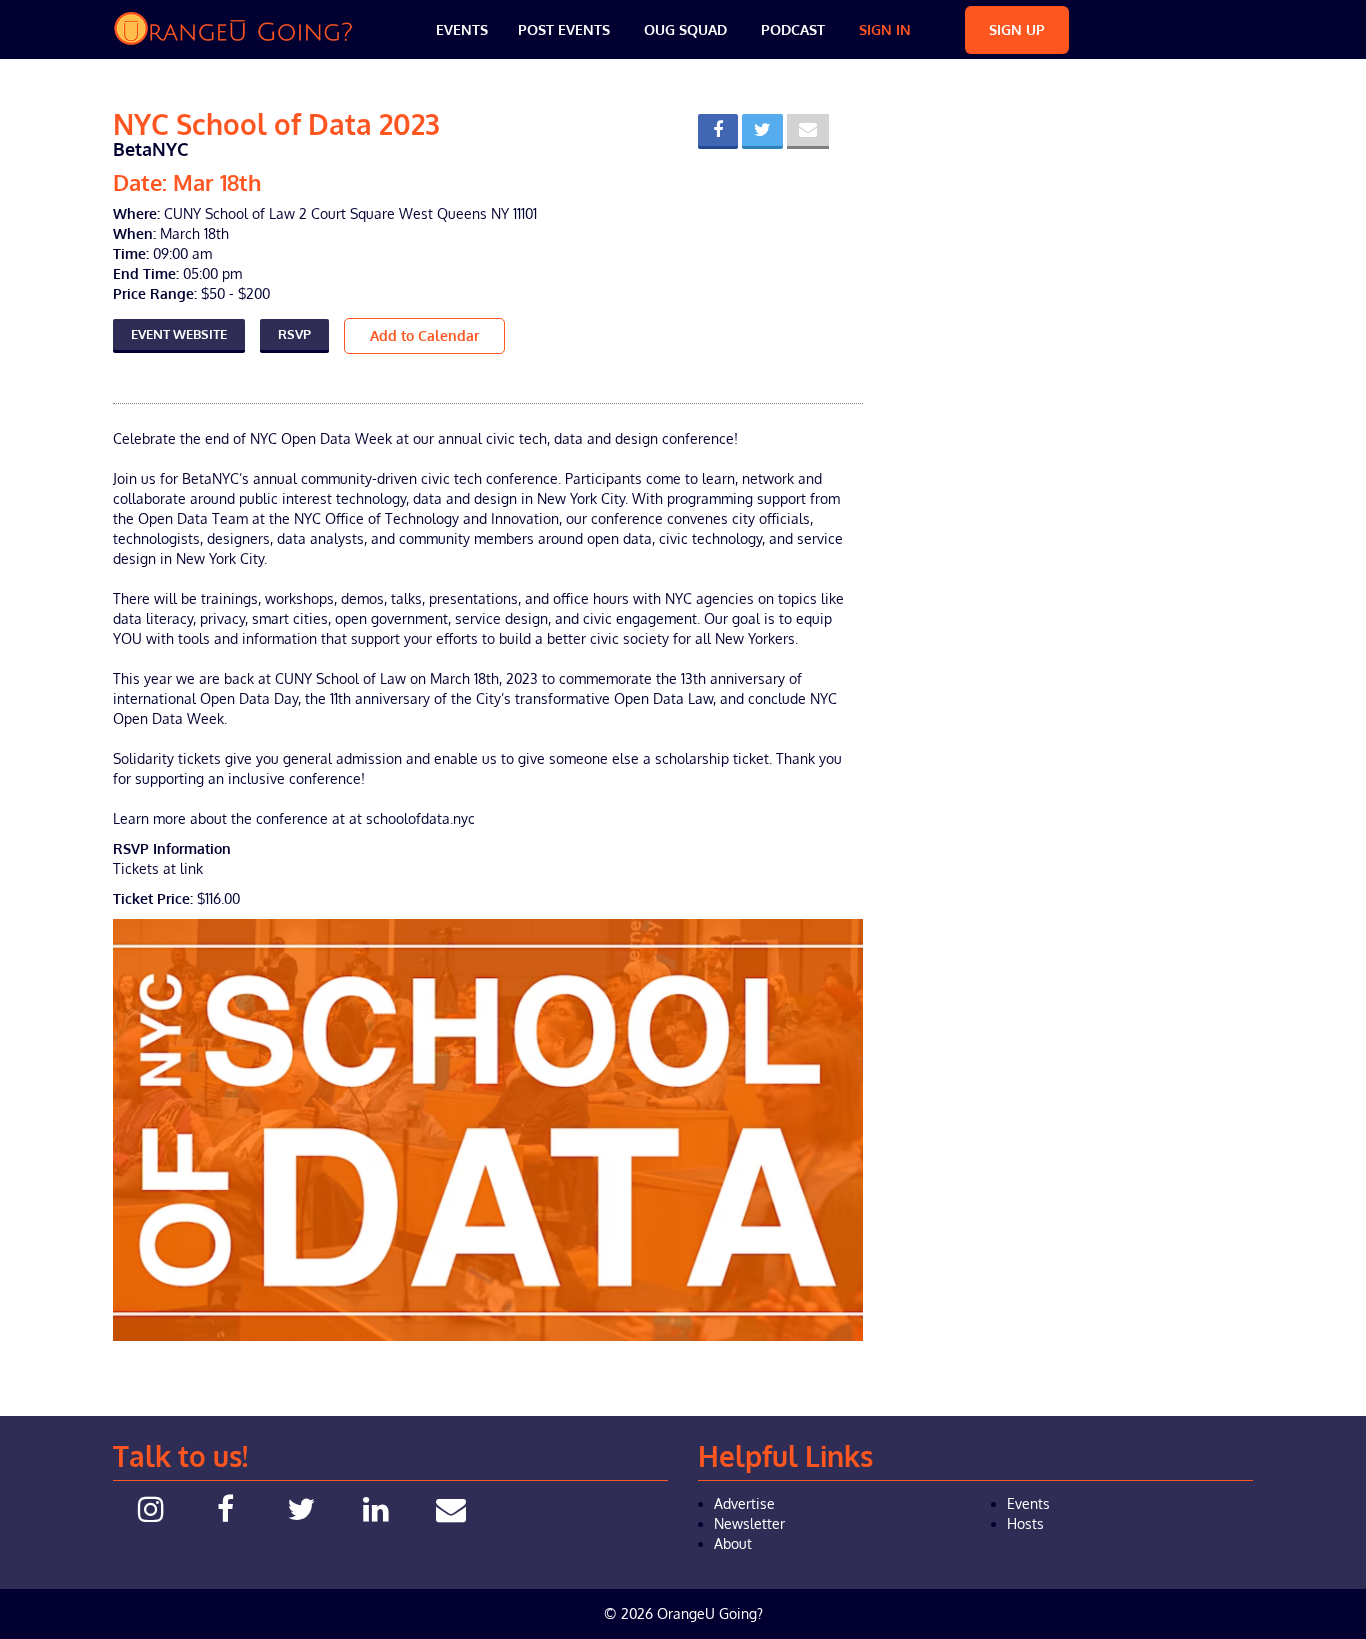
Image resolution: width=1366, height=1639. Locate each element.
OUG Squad (685, 29)
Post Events (564, 29)
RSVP (294, 334)
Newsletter (749, 1523)
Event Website (179, 334)
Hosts (1025, 1523)
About (733, 1543)
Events (462, 29)
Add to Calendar (424, 335)
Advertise (744, 1503)
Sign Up (1017, 29)
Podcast (793, 29)
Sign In (885, 29)
